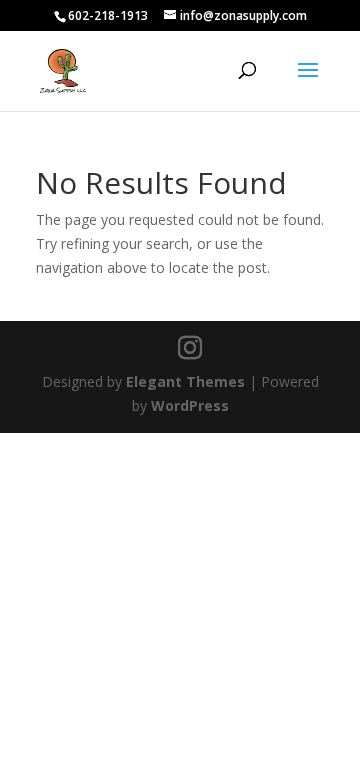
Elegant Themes (185, 381)
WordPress (190, 405)
